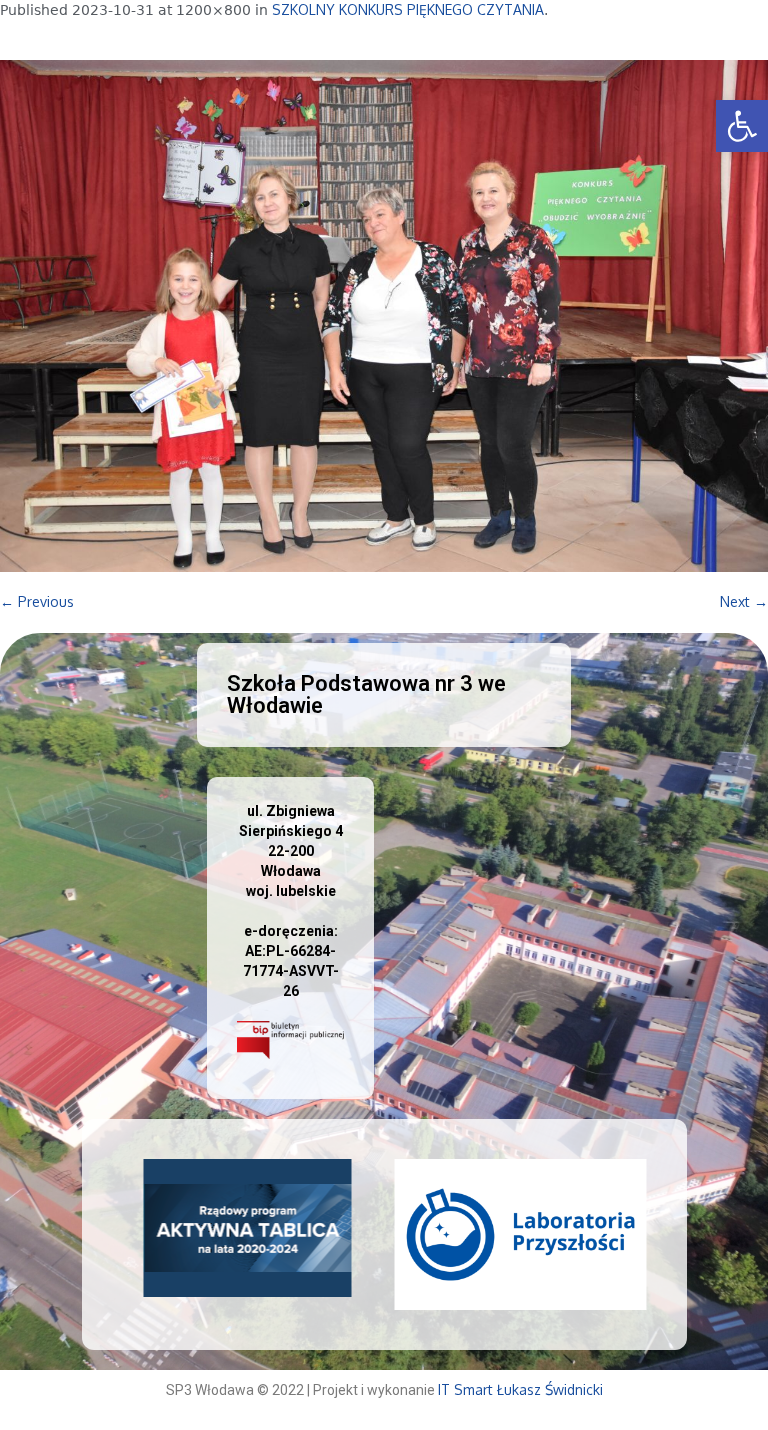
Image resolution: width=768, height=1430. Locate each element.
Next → (744, 601)
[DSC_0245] (384, 316)
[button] (742, 126)
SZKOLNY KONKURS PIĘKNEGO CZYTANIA (408, 9)
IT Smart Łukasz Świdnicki (520, 1389)
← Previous (37, 601)
